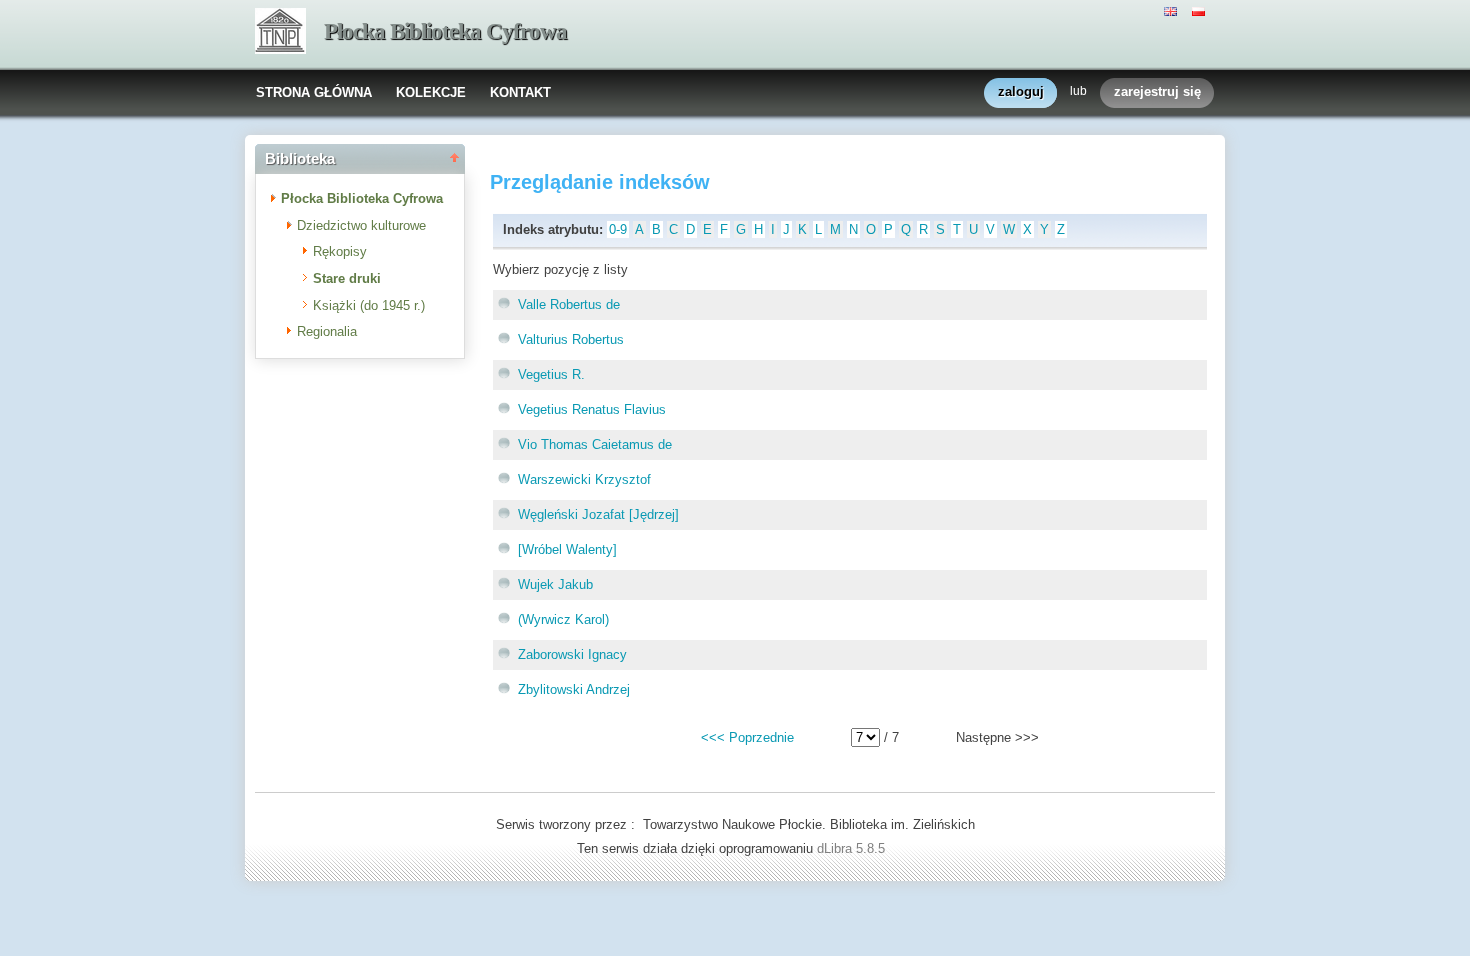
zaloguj (1021, 91)
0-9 (618, 229)
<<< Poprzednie (747, 737)
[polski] (1201, 10)
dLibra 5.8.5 (853, 848)
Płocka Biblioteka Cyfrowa (445, 31)
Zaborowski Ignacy (572, 654)
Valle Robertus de (569, 304)
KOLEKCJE (431, 92)
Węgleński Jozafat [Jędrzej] (598, 514)
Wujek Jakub (555, 584)
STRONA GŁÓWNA (314, 92)
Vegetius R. (551, 374)
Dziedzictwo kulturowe (361, 225)
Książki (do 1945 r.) (369, 305)
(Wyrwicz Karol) (563, 619)
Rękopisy (340, 251)
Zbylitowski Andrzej (574, 689)
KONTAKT (520, 92)
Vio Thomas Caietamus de (595, 444)
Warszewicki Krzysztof (584, 479)
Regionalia (327, 331)
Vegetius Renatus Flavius (592, 409)
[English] (1173, 10)
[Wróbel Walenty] (567, 549)
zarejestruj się (1157, 91)
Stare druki (347, 278)
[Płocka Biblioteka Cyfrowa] (280, 33)
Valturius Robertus (571, 339)
